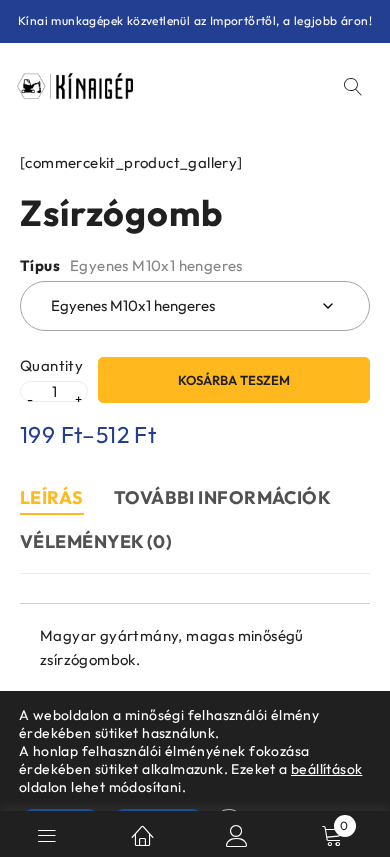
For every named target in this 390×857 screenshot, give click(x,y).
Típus (40, 266)
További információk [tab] (223, 497)
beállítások (326, 769)
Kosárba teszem (234, 380)
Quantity (51, 366)
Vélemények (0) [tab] (96, 541)
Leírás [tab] (52, 497)
